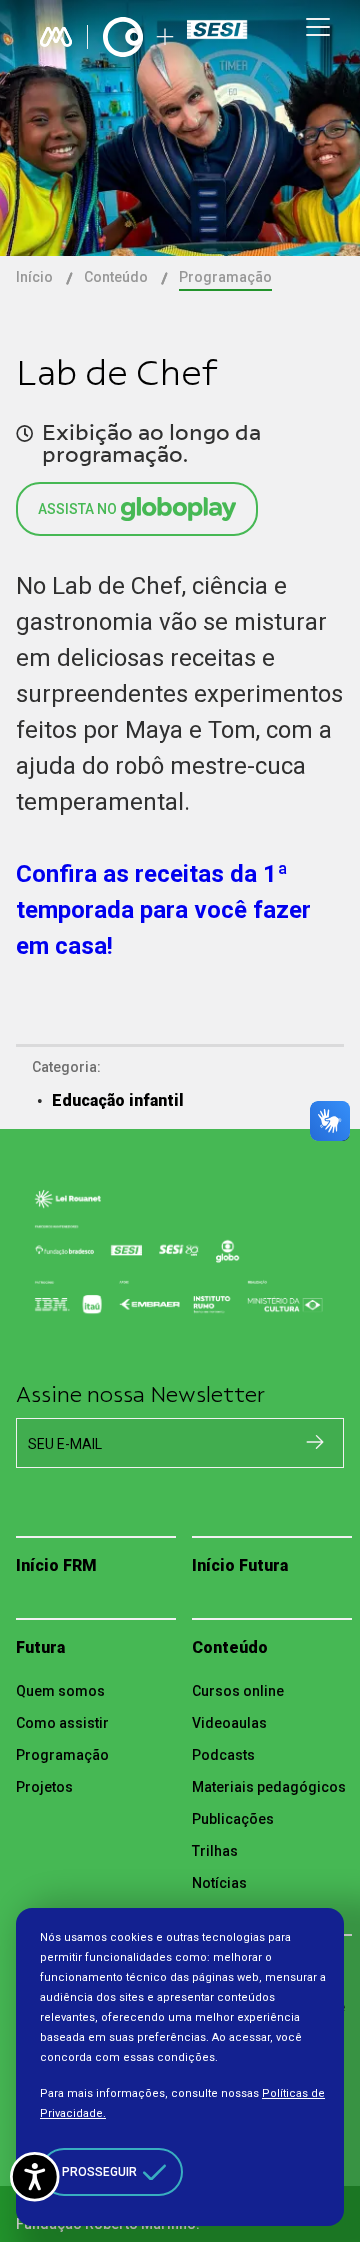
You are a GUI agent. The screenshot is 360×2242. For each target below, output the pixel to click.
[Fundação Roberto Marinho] (56, 37)
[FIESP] (220, 37)
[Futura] (123, 37)
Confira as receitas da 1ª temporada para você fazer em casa (163, 910)
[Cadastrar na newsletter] (315, 1442)
